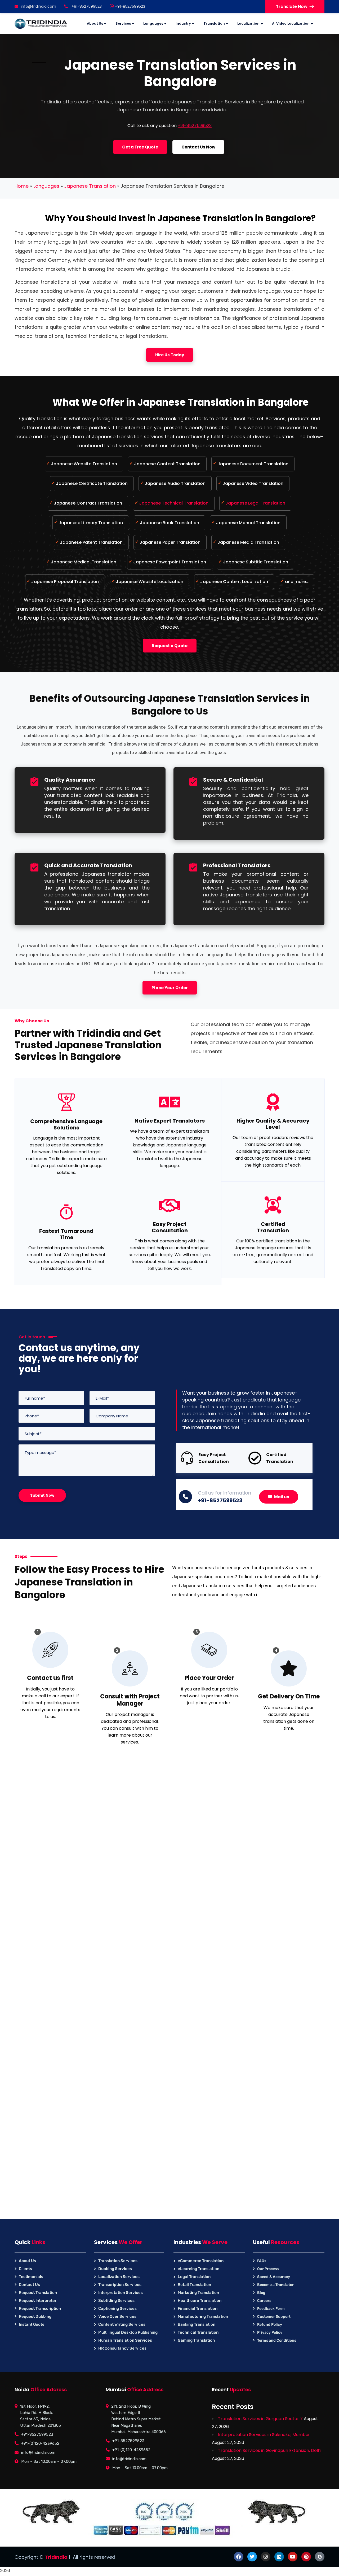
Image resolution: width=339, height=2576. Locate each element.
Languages (46, 186)
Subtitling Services (116, 2301)
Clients (25, 2269)
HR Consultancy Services (122, 2348)
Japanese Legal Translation (255, 503)
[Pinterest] (306, 2557)
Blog (261, 2293)
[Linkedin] (279, 2557)
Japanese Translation (90, 186)
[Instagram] (266, 2557)
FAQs (262, 2261)
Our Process (268, 2269)
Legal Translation (194, 2277)
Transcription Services (120, 2285)
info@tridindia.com (39, 6)
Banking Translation (197, 2324)
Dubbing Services (115, 2269)
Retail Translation (194, 2285)
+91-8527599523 (130, 6)
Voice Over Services (117, 2316)
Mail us (282, 1497)
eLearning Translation (199, 2269)
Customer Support (274, 2317)
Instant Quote (32, 2324)
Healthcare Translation (200, 2301)
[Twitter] (252, 2557)
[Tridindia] (41, 24)
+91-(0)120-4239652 (40, 2443)
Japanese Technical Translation (174, 503)
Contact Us (29, 2285)
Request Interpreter (38, 2301)
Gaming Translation (196, 2340)
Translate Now (292, 6)
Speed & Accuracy (274, 2277)
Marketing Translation (198, 2293)
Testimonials (31, 2277)
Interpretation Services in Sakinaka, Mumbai (264, 2435)
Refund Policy (270, 2325)
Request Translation (38, 2293)
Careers (264, 2301)
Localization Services (119, 2277)
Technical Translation (198, 2332)
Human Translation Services (125, 2340)
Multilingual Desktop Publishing (128, 2332)
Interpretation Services (121, 2293)
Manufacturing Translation (203, 2316)
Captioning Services (117, 2308)
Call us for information (224, 1493)
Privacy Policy (270, 2332)
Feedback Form (271, 2309)
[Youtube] (293, 2557)
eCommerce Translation (201, 2261)
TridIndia (56, 2557)
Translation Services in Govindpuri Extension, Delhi (270, 2450)
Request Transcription (40, 2308)
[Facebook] (239, 2557)
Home (22, 186)
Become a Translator (275, 2285)
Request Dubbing (35, 2316)
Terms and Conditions (277, 2340)
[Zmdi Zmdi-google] (320, 2557)
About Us (27, 2261)
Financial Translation (198, 2308)
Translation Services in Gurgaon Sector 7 (260, 2419)
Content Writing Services (122, 2324)
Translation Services (118, 2261)
